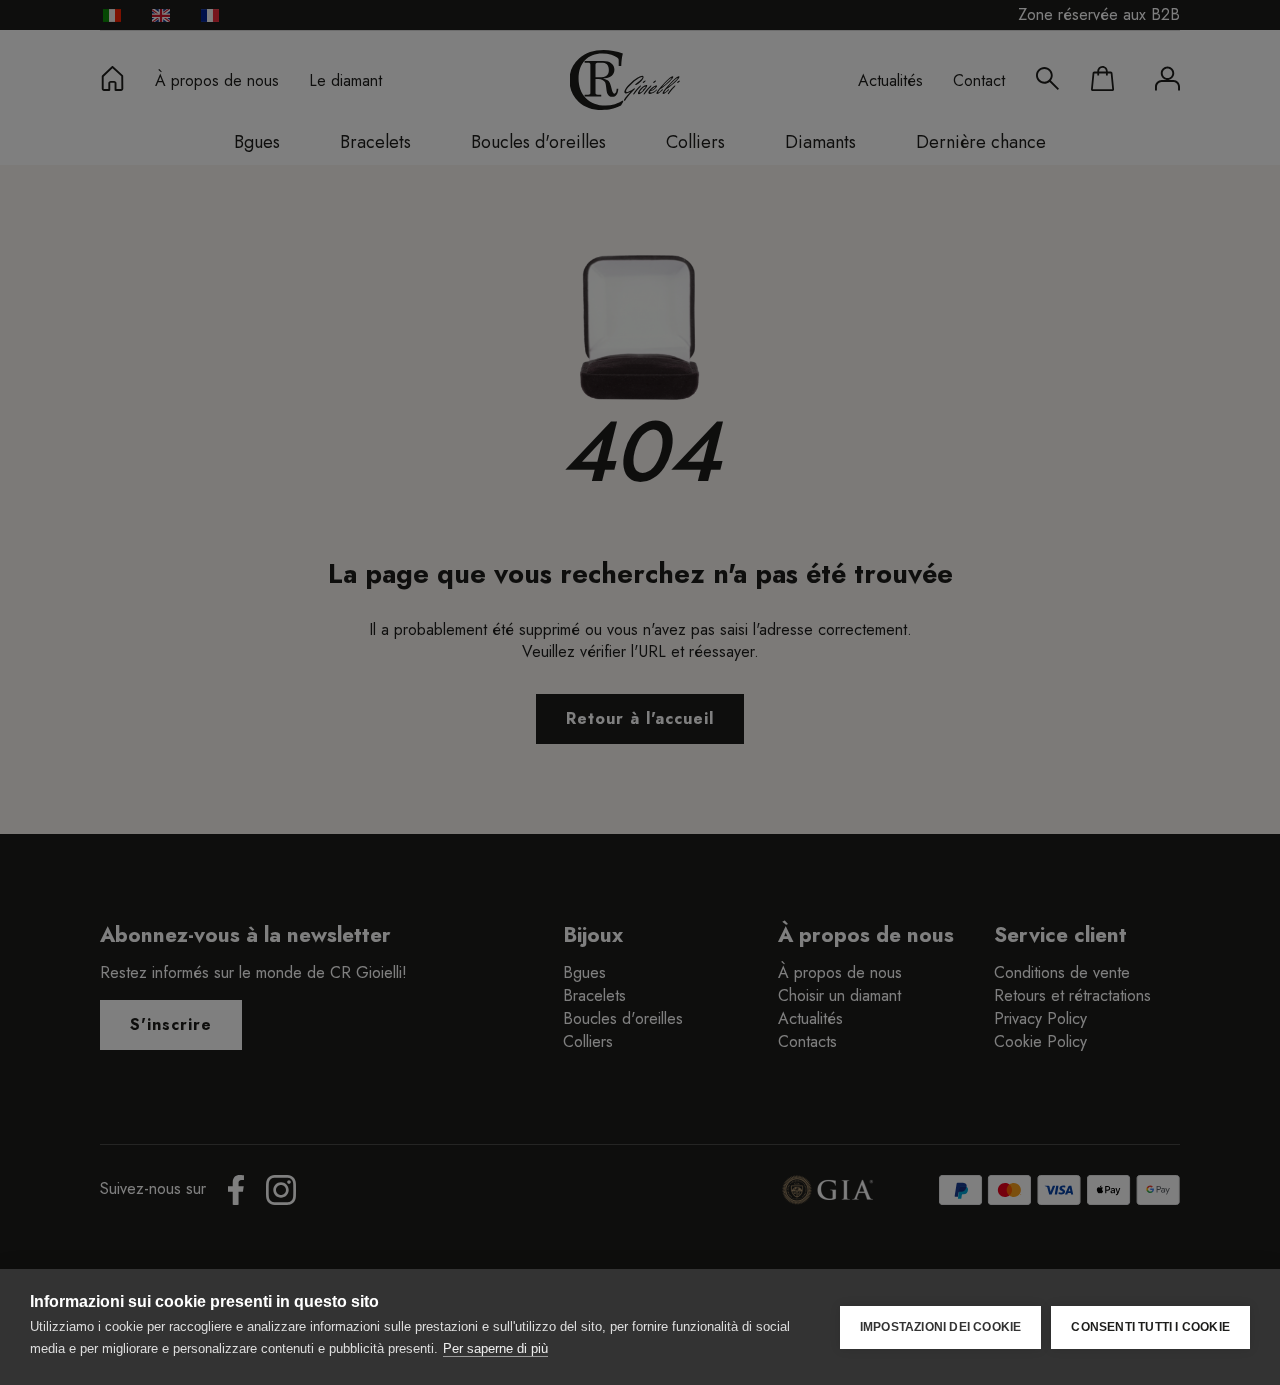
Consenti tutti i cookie (1150, 1327)
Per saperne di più (495, 1348)
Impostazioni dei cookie (941, 1327)
